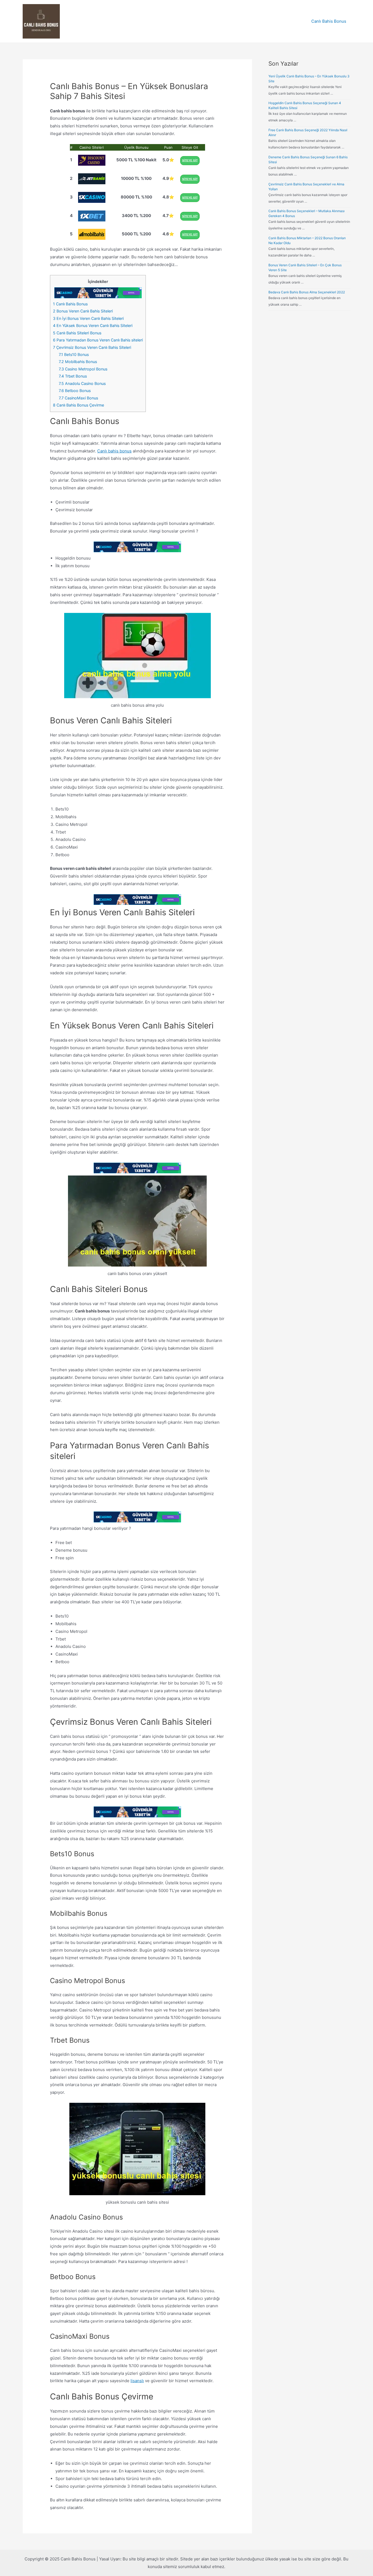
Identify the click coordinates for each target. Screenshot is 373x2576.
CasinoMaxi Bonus (78, 398)
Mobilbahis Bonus (78, 362)
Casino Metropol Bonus (83, 369)
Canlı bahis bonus (114, 451)
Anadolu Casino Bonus (82, 383)
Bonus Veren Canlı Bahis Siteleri (83, 311)
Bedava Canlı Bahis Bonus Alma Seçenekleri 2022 (307, 292)
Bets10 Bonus (74, 354)
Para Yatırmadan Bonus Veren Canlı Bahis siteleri (98, 340)
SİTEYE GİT (190, 160)
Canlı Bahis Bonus (329, 21)
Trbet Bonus (73, 376)
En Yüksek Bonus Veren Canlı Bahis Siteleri (93, 325)
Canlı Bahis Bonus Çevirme (79, 405)
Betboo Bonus (75, 391)
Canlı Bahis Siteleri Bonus (77, 333)
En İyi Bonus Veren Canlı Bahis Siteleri (88, 318)
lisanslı (137, 2381)
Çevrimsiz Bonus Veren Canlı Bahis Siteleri (92, 347)
